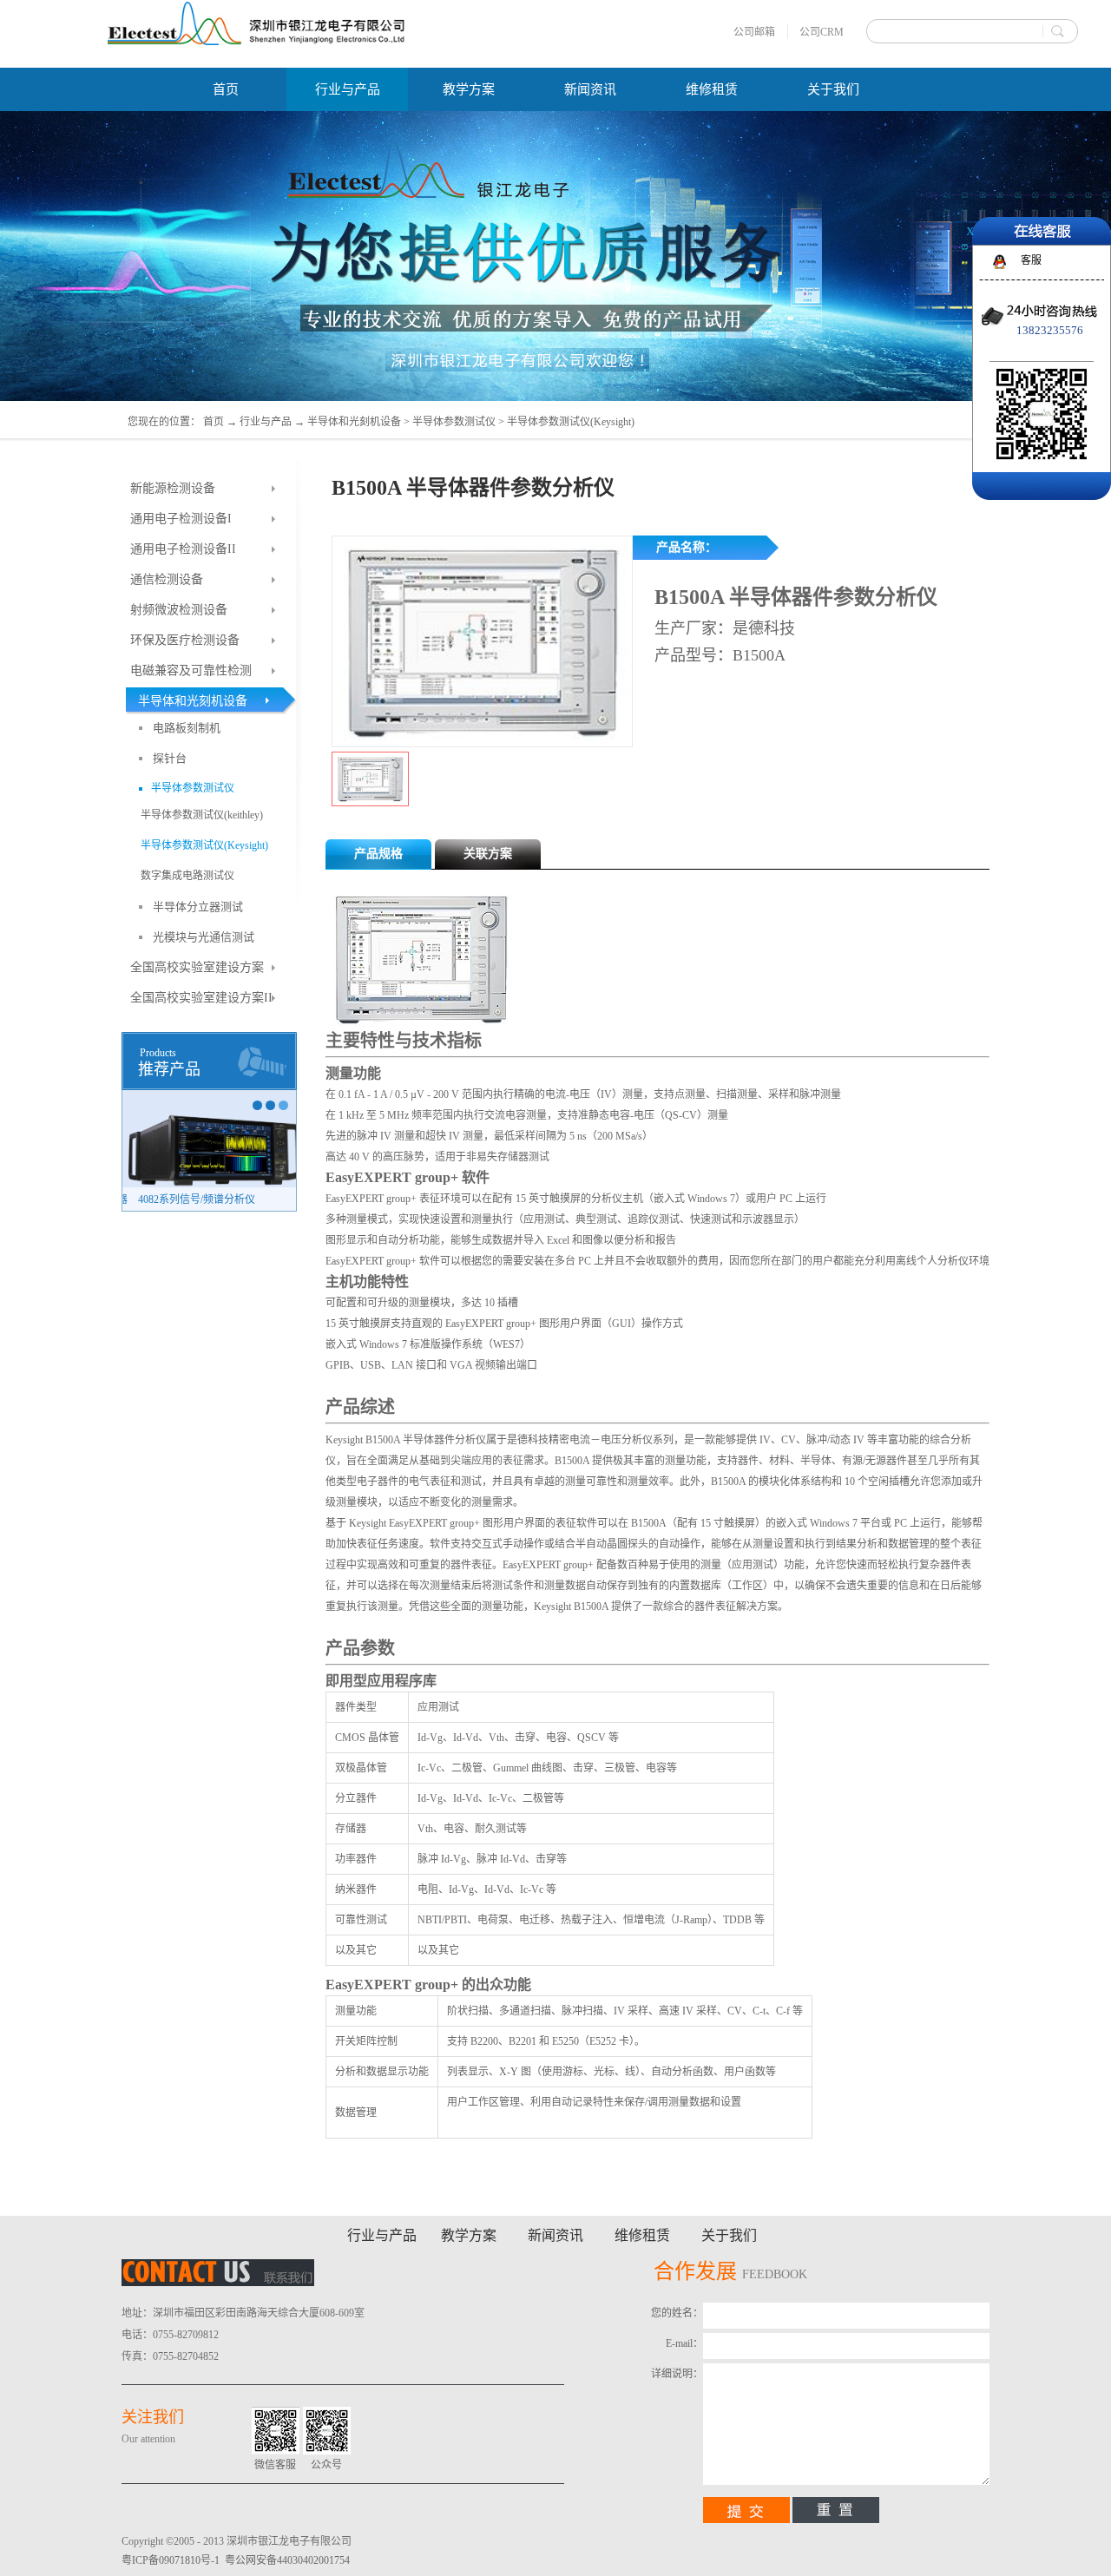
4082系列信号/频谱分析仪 (191, 1199)
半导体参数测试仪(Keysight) (571, 422)
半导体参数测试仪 (454, 422)
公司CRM (822, 32)
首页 (226, 89)
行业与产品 (266, 422)
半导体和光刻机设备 (354, 422)
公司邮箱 (754, 32)
